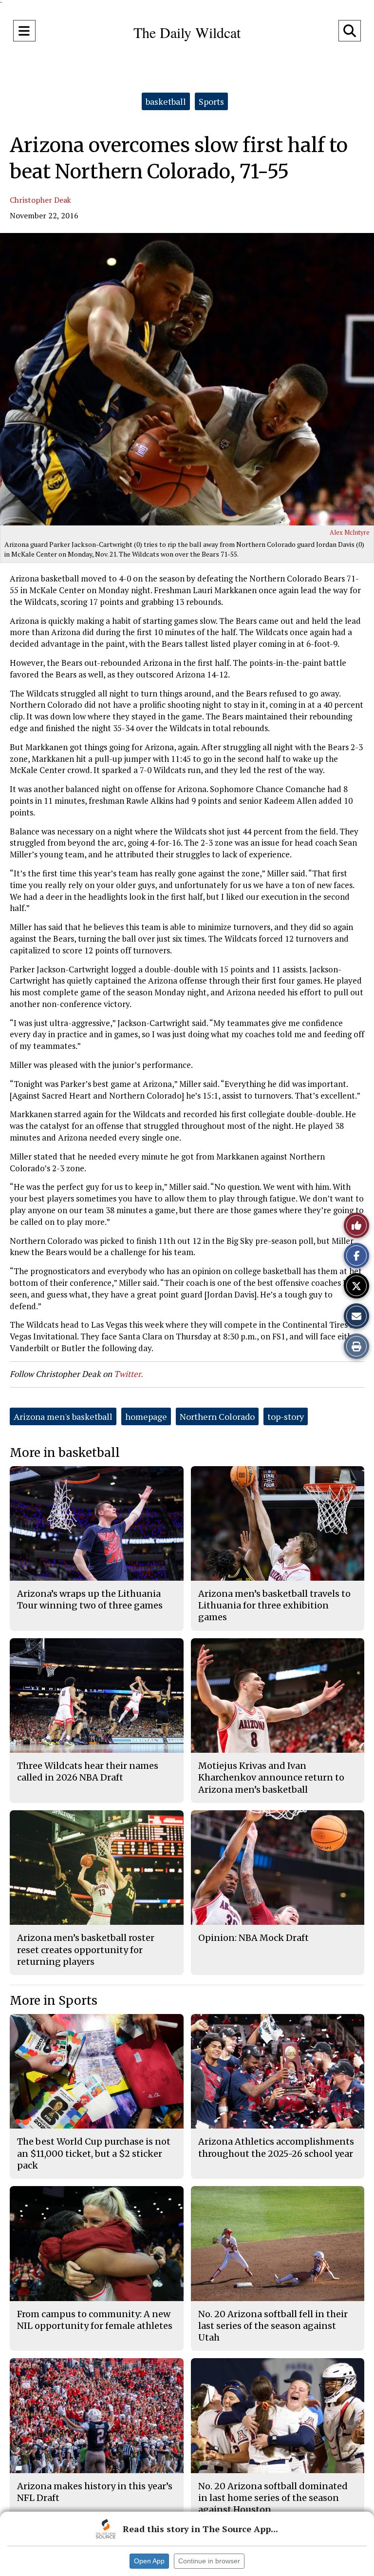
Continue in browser (209, 2561)
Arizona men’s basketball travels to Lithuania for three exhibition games (274, 1606)
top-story (286, 1416)
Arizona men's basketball (63, 1416)
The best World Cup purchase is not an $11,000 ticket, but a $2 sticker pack (94, 2153)
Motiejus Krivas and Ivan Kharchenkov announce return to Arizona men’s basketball (271, 1778)
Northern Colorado (217, 1416)
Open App (149, 2561)
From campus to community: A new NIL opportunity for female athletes (95, 2320)
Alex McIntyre (350, 532)
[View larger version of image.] (187, 379)
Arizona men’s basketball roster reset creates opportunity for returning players (86, 1950)
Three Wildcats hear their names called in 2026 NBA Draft (88, 1772)
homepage (146, 1416)
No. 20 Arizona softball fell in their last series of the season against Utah (273, 2326)
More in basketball (65, 1453)
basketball (166, 101)
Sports (211, 101)
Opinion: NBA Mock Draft (253, 1938)
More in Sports (54, 2001)
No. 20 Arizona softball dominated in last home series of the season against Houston (273, 2498)
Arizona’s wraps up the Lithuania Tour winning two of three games (90, 1599)
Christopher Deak (40, 200)
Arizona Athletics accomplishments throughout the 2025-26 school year (276, 2147)
